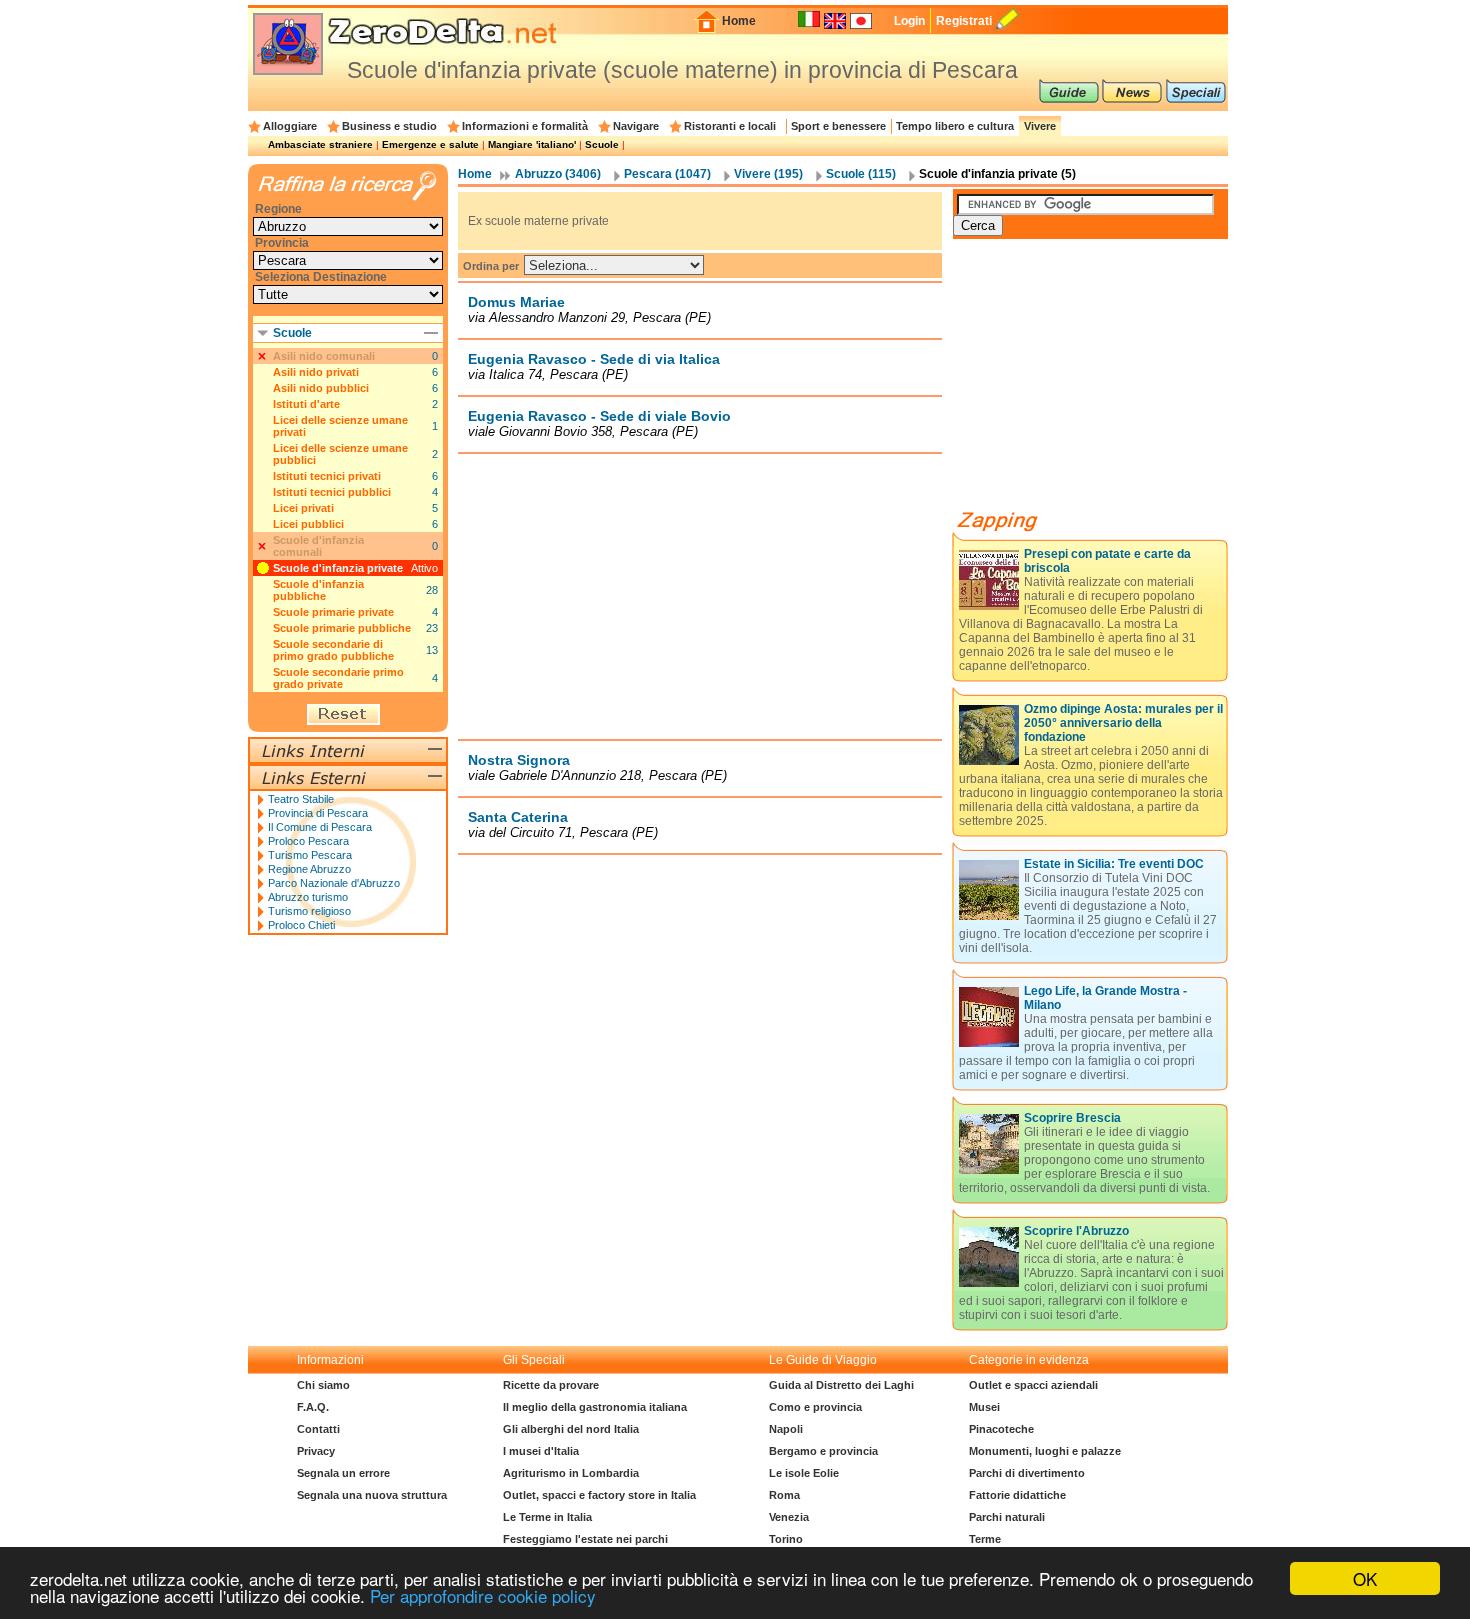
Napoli (786, 1429)
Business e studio (389, 126)
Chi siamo (323, 1385)
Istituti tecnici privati (327, 476)
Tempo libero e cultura (955, 126)
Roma (784, 1495)
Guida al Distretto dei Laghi (841, 1385)
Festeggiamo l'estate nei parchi (585, 1539)
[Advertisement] (700, 596)
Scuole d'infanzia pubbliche (318, 590)
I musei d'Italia (541, 1451)
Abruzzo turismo (308, 897)
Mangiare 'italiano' (532, 144)
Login (909, 21)
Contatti (318, 1429)
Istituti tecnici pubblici (332, 492)
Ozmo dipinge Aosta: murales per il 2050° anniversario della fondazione (1123, 723)
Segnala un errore (343, 1473)
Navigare (636, 126)
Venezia (789, 1517)
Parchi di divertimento (1027, 1473)
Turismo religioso (309, 911)
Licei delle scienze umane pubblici (340, 454)
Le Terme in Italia (547, 1517)
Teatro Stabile (301, 799)
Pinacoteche (1001, 1429)
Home (739, 21)
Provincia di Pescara (318, 813)
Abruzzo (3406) (558, 174)
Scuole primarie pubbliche (342, 628)
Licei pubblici (308, 524)
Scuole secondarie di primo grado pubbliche (333, 650)
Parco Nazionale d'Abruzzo (334, 883)
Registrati (964, 21)
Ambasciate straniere (320, 144)
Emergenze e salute (430, 144)
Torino (786, 1539)
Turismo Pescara (310, 855)
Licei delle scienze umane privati (340, 426)
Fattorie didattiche (1017, 1495)
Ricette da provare (551, 1385)
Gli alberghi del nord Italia (571, 1429)
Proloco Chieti (301, 925)
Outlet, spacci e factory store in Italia (599, 1495)
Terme (985, 1539)
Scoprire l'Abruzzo (1076, 1231)
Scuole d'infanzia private (338, 568)
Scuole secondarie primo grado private (338, 678)
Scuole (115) (861, 174)
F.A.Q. (313, 1407)
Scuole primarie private (333, 612)
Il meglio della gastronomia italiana (595, 1407)
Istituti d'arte (306, 404)
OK (1365, 1578)
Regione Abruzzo (309, 869)
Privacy (316, 1451)
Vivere (1040, 126)
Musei (984, 1407)
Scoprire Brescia (1072, 1118)
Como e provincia (815, 1407)
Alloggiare (290, 126)
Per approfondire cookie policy (483, 1595)
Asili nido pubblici (321, 388)
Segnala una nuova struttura (372, 1495)
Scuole (602, 144)
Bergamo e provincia (823, 1451)
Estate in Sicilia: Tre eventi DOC (1114, 864)
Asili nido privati (316, 372)
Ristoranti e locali (730, 126)
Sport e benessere (838, 126)
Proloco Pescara (308, 841)
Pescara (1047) (667, 174)
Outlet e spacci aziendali (1033, 1385)
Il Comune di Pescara (320, 827)
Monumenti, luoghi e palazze (1045, 1451)
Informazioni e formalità (525, 126)
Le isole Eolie (804, 1473)
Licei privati (303, 508)
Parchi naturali (1007, 1517)
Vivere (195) (768, 174)
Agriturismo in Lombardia (571, 1473)
